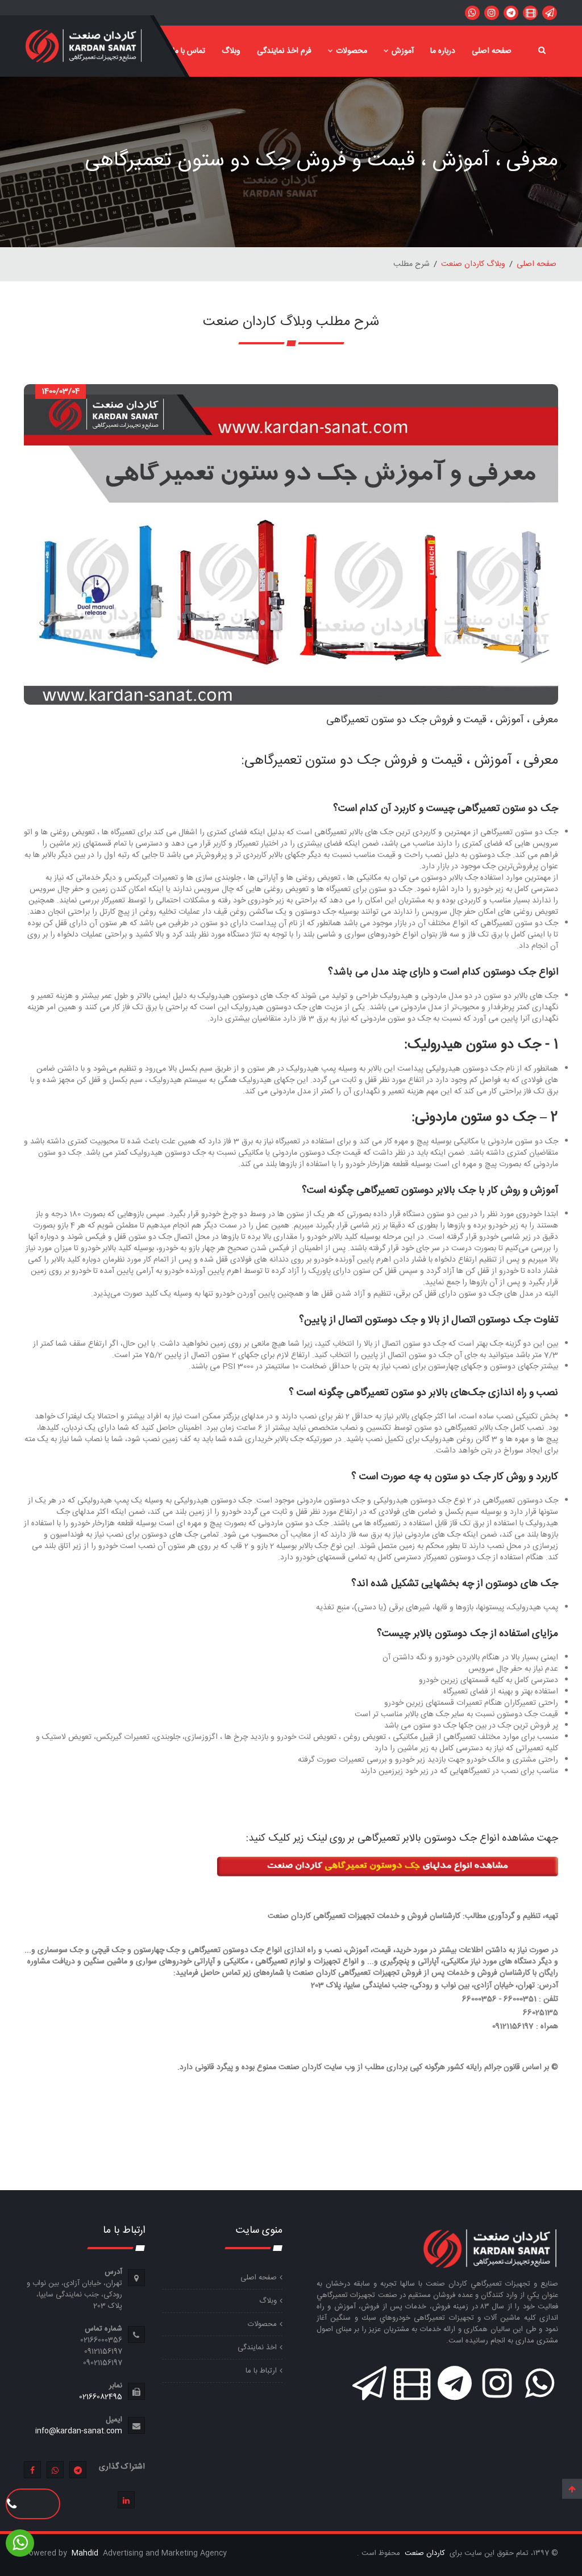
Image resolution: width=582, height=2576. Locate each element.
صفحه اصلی (492, 51)
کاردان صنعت (424, 2553)
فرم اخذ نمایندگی (284, 51)
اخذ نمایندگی (257, 2348)
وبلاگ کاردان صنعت (473, 264)
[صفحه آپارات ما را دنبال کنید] (530, 13)
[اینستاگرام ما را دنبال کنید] (492, 13)
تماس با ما (189, 51)
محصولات (352, 51)
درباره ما (443, 51)
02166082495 (101, 2397)
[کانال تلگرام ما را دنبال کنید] (511, 13)
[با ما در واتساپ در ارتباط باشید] (472, 13)
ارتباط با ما (261, 2371)
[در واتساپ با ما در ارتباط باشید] (550, 13)
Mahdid (86, 2553)
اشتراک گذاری (122, 2467)
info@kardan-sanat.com (79, 2431)
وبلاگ (231, 51)
